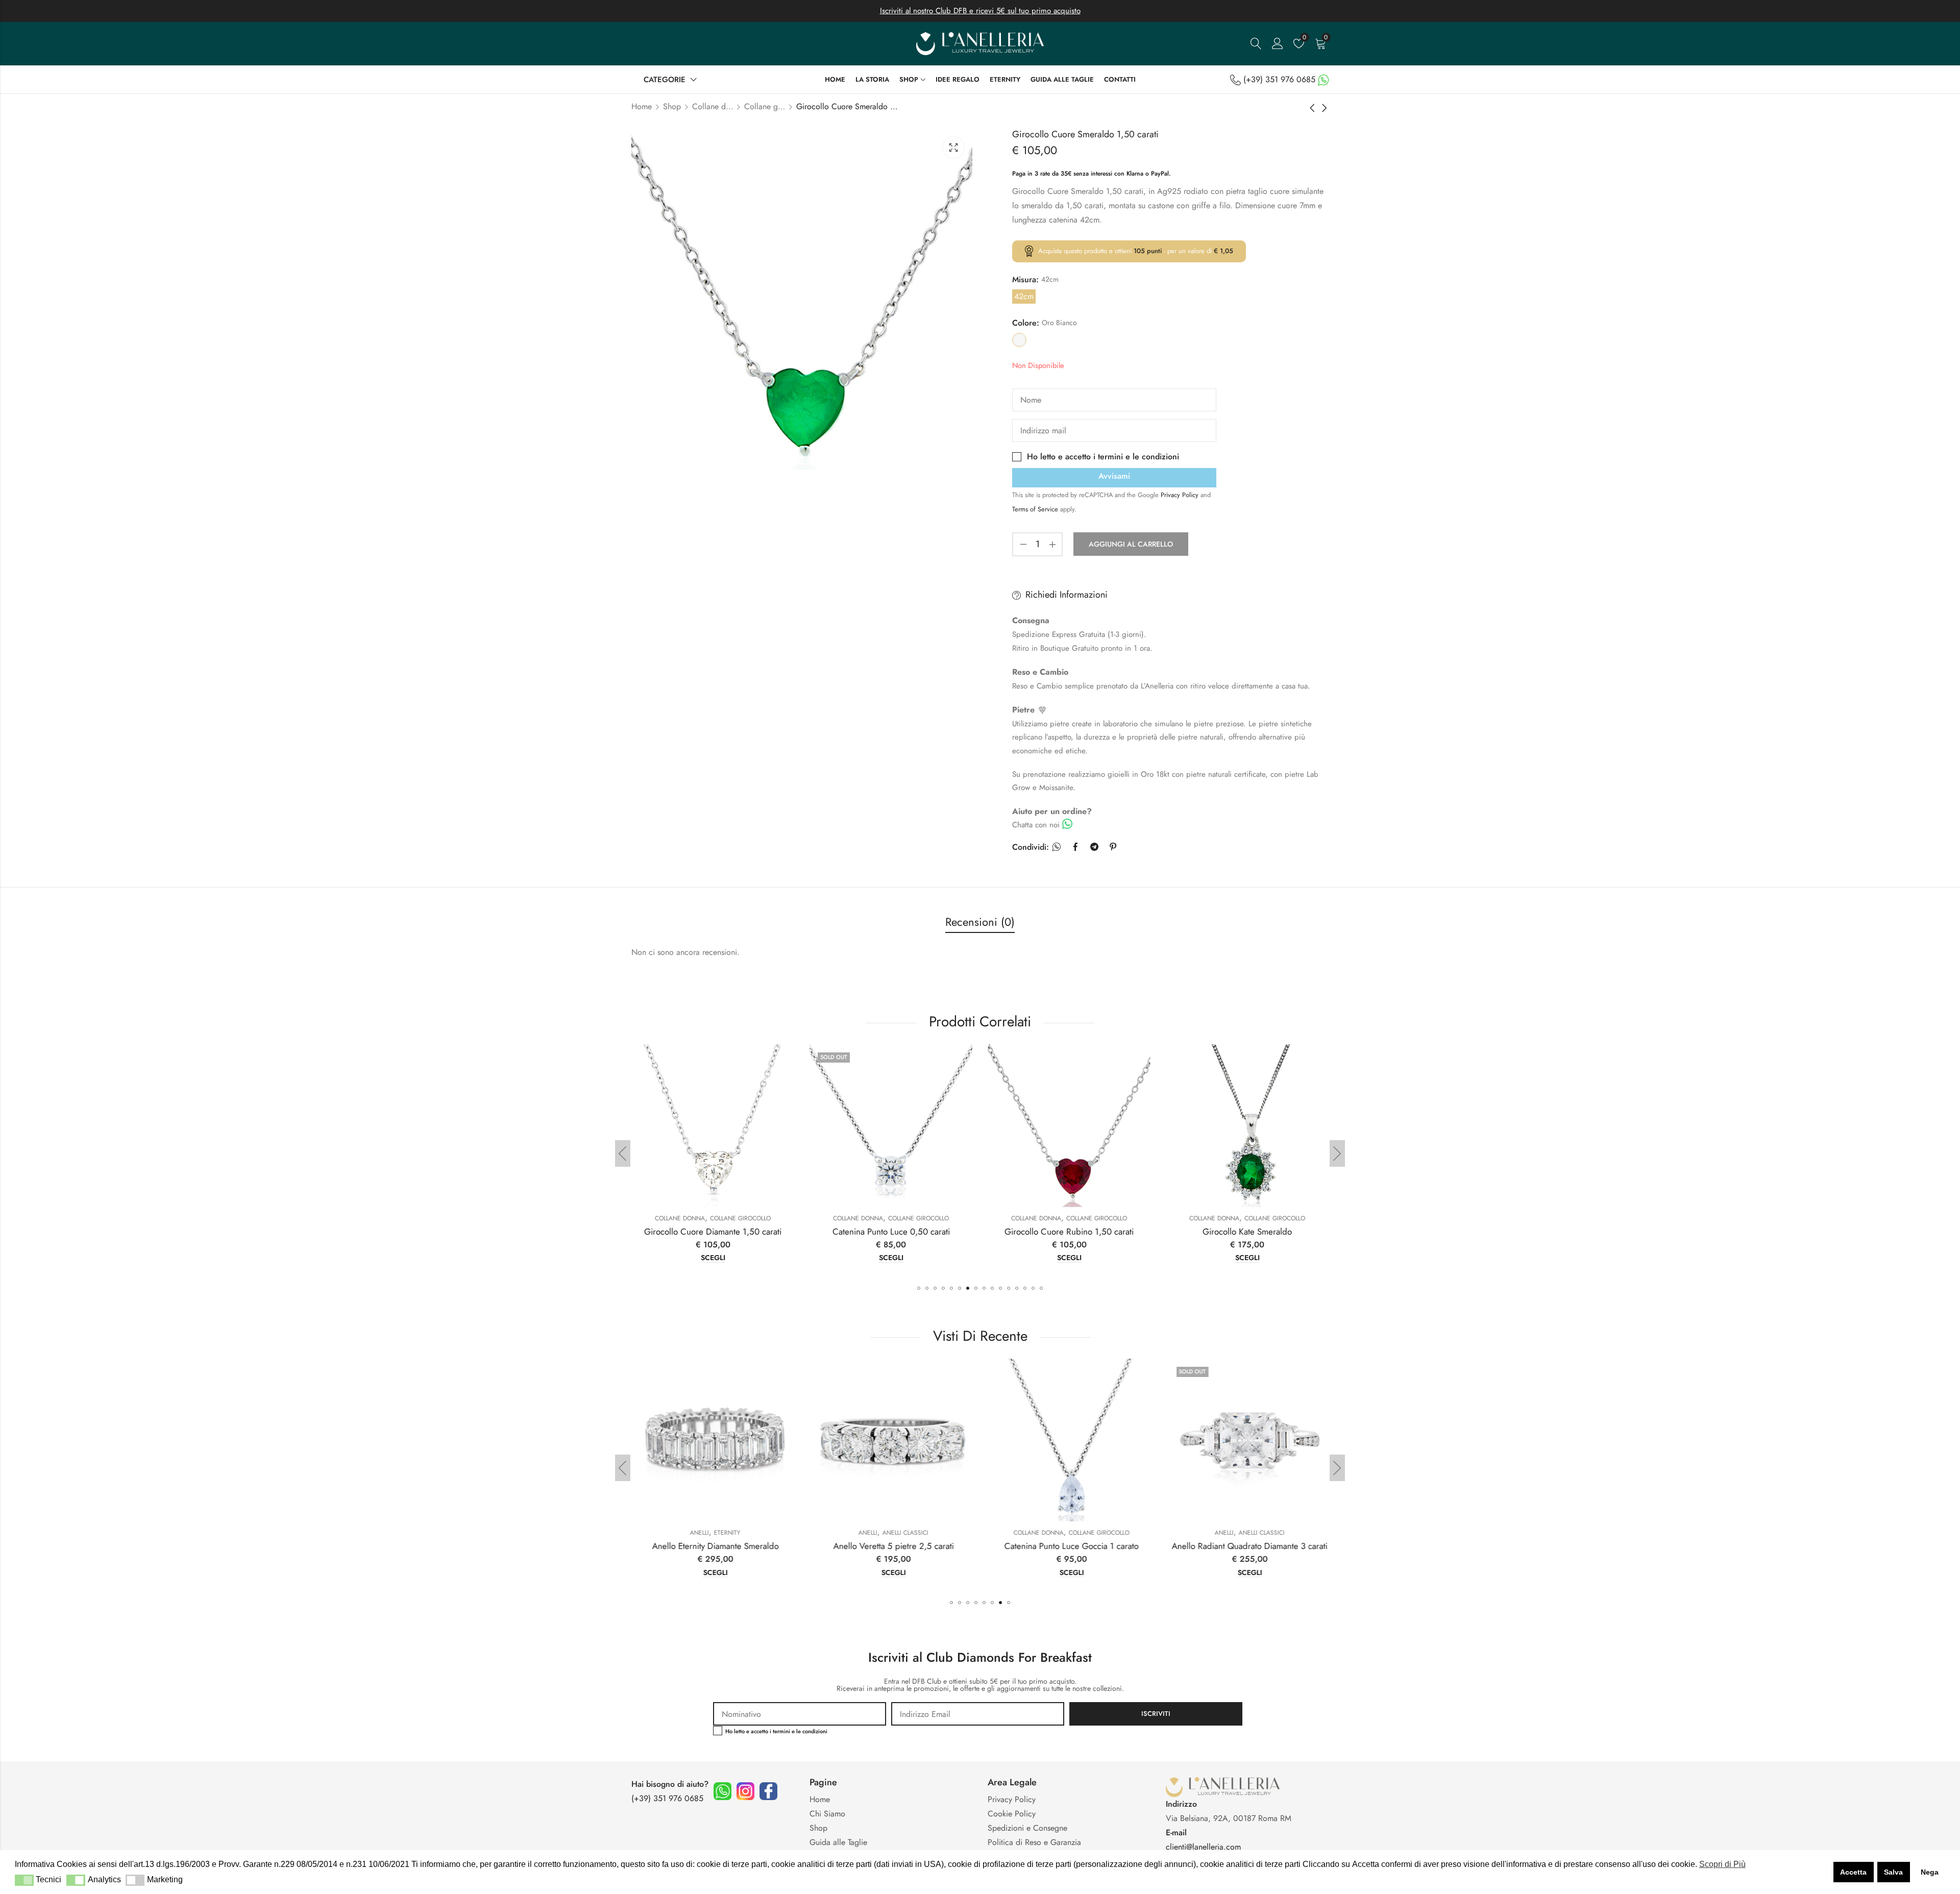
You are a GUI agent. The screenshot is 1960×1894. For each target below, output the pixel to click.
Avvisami (1114, 476)
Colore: (1026, 323)
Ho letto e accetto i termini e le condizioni (1103, 457)
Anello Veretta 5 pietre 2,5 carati (713, 1546)
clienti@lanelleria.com (1203, 1847)
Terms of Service (1036, 509)
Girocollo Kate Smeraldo (1060, 1232)
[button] (919, 1288)
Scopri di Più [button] (1722, 1864)
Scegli (704, 1258)
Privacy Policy (1181, 495)
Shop (672, 106)
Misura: (1025, 279)
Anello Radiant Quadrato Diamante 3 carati (1069, 1546)
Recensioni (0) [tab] (980, 922)
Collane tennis (1266, 1218)
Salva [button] (1893, 1872)
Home (642, 106)
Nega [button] (1930, 1872)
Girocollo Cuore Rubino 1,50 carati (882, 1232)
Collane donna (713, 106)
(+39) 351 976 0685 (1279, 79)
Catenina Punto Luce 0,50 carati (704, 1232)
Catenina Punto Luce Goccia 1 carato (891, 1546)
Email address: (978, 1714)
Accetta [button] (1853, 1872)
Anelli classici (725, 1533)
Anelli (687, 1533)
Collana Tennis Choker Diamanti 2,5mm (1238, 1232)
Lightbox (953, 147)
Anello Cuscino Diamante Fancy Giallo (1247, 1546)
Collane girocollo (765, 106)
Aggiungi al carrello (1131, 544)
